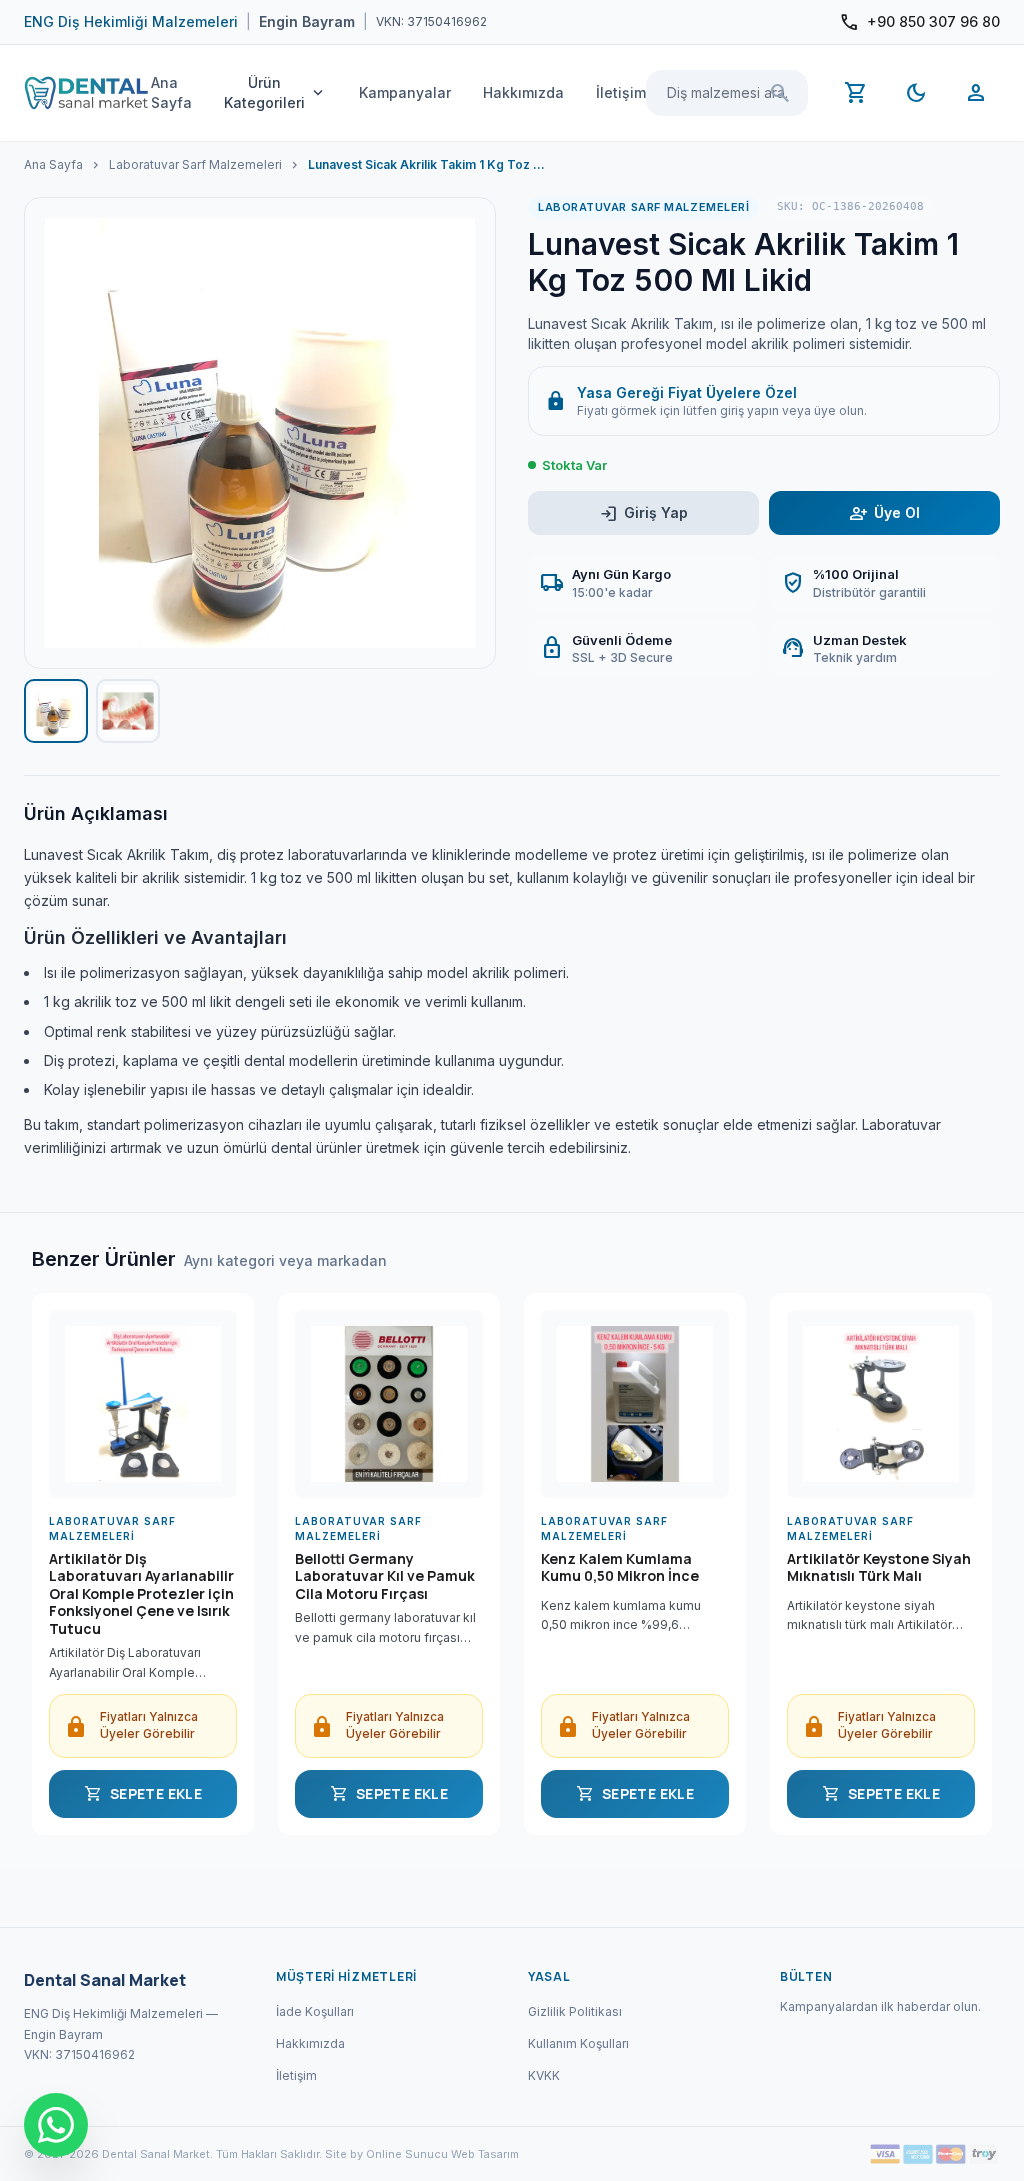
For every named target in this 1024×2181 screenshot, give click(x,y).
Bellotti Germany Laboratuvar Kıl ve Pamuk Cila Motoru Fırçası (385, 1576)
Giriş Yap (643, 513)
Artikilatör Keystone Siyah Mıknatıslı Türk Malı (879, 1568)
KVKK (544, 2075)
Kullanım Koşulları (578, 2043)
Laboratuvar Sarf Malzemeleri (195, 164)
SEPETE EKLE (143, 1794)
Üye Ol (884, 513)
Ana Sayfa (171, 92)
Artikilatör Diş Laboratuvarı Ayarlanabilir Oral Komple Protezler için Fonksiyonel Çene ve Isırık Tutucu (141, 1594)
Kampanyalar (405, 92)
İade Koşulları (315, 2011)
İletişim (621, 92)
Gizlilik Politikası (575, 2011)
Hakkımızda (523, 92)
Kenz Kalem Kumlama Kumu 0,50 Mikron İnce (620, 1568)
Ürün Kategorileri (275, 92)
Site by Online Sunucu (386, 2154)
